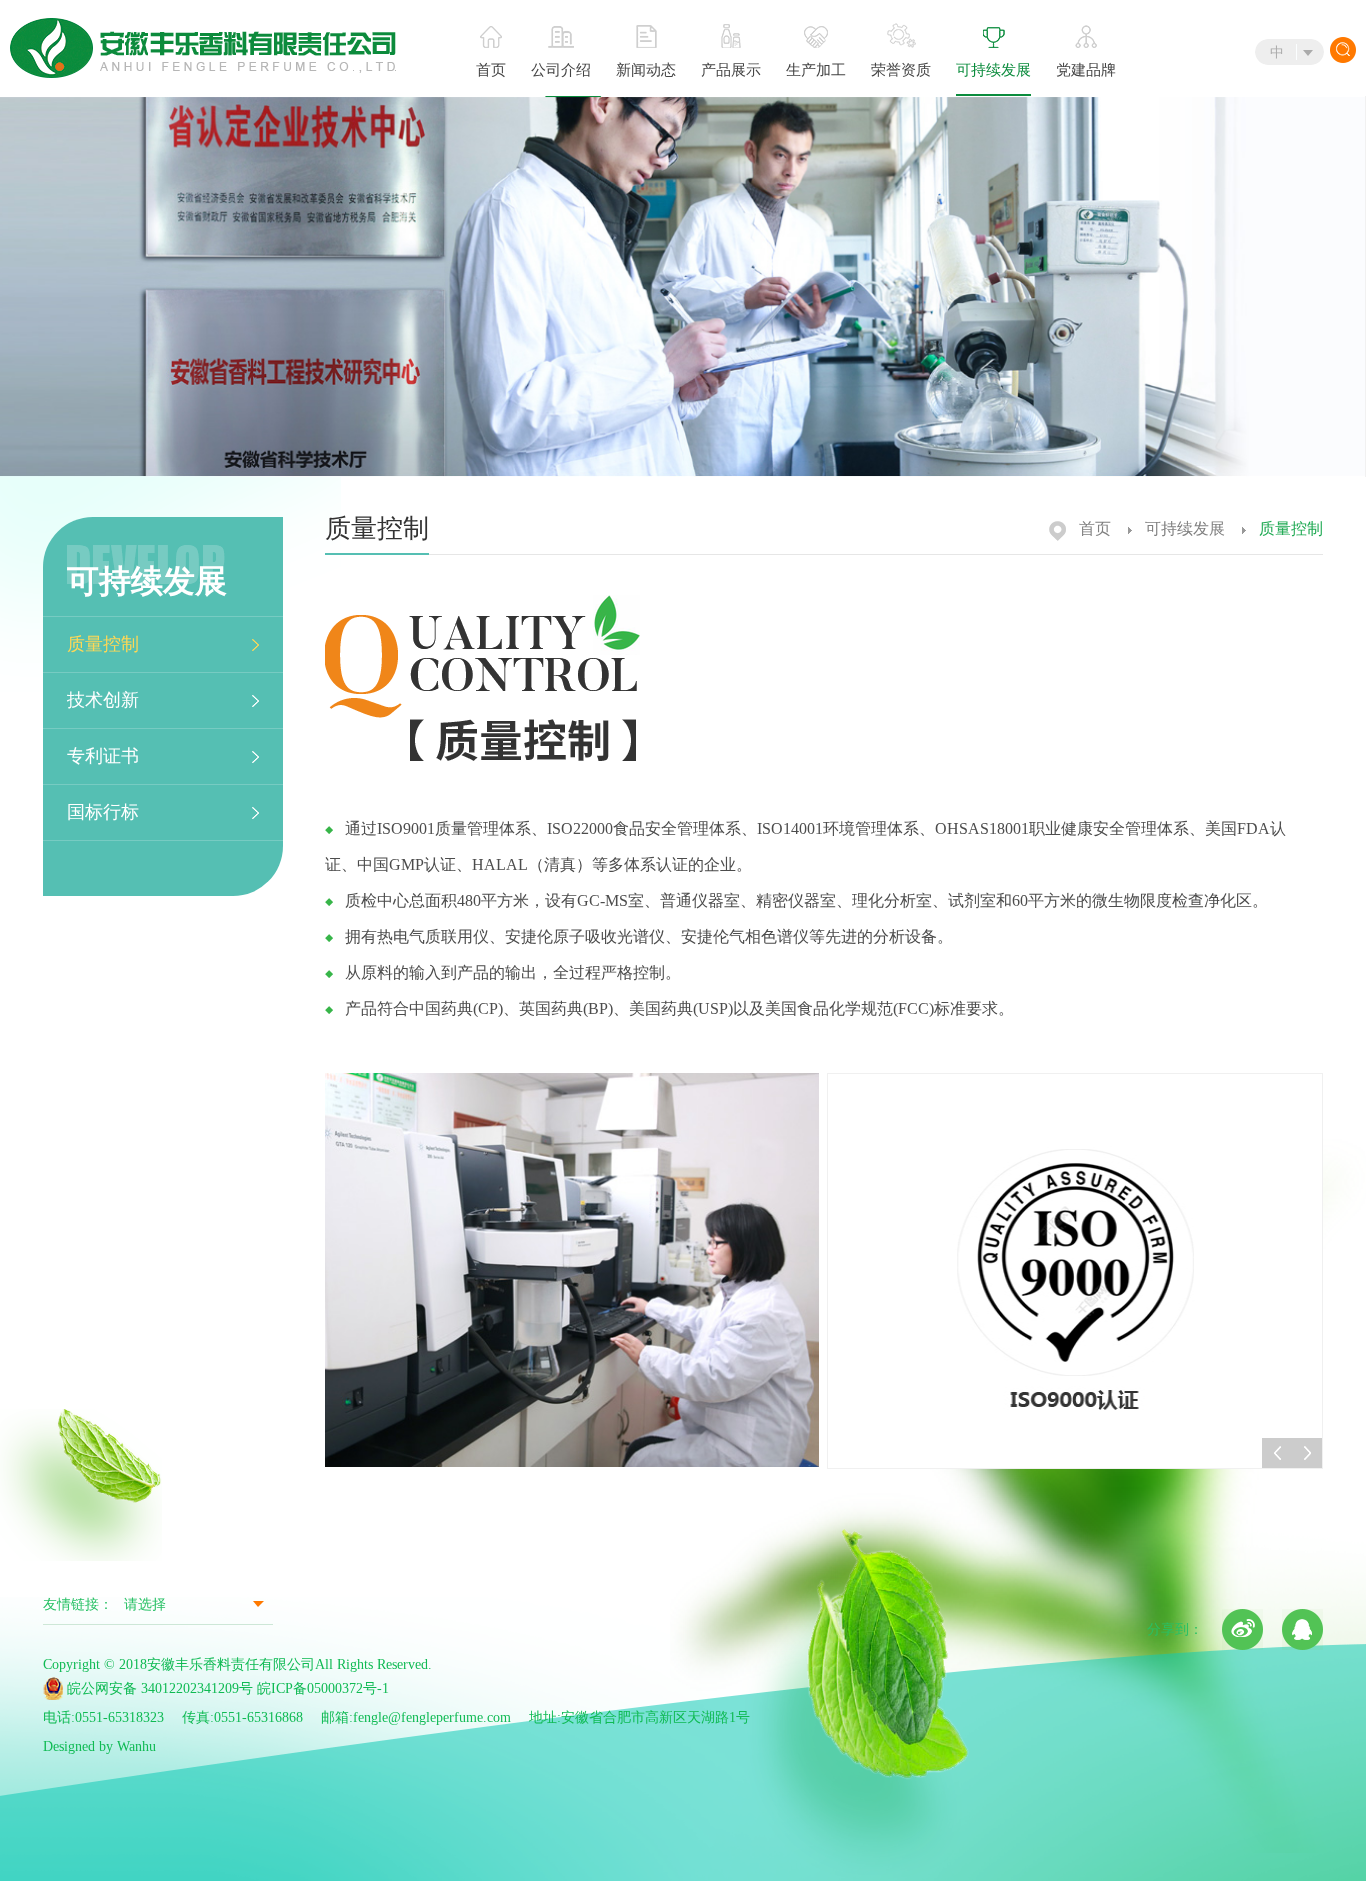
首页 (491, 70)
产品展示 (731, 70)
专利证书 (103, 756)
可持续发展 (993, 70)
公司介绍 (561, 70)
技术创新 (103, 700)
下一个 (1307, 1453)
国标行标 (103, 812)
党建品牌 (1086, 70)
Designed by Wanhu (99, 1746)
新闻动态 (646, 70)
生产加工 (816, 70)
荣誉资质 (901, 70)
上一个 (1277, 1453)
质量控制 (103, 644)
